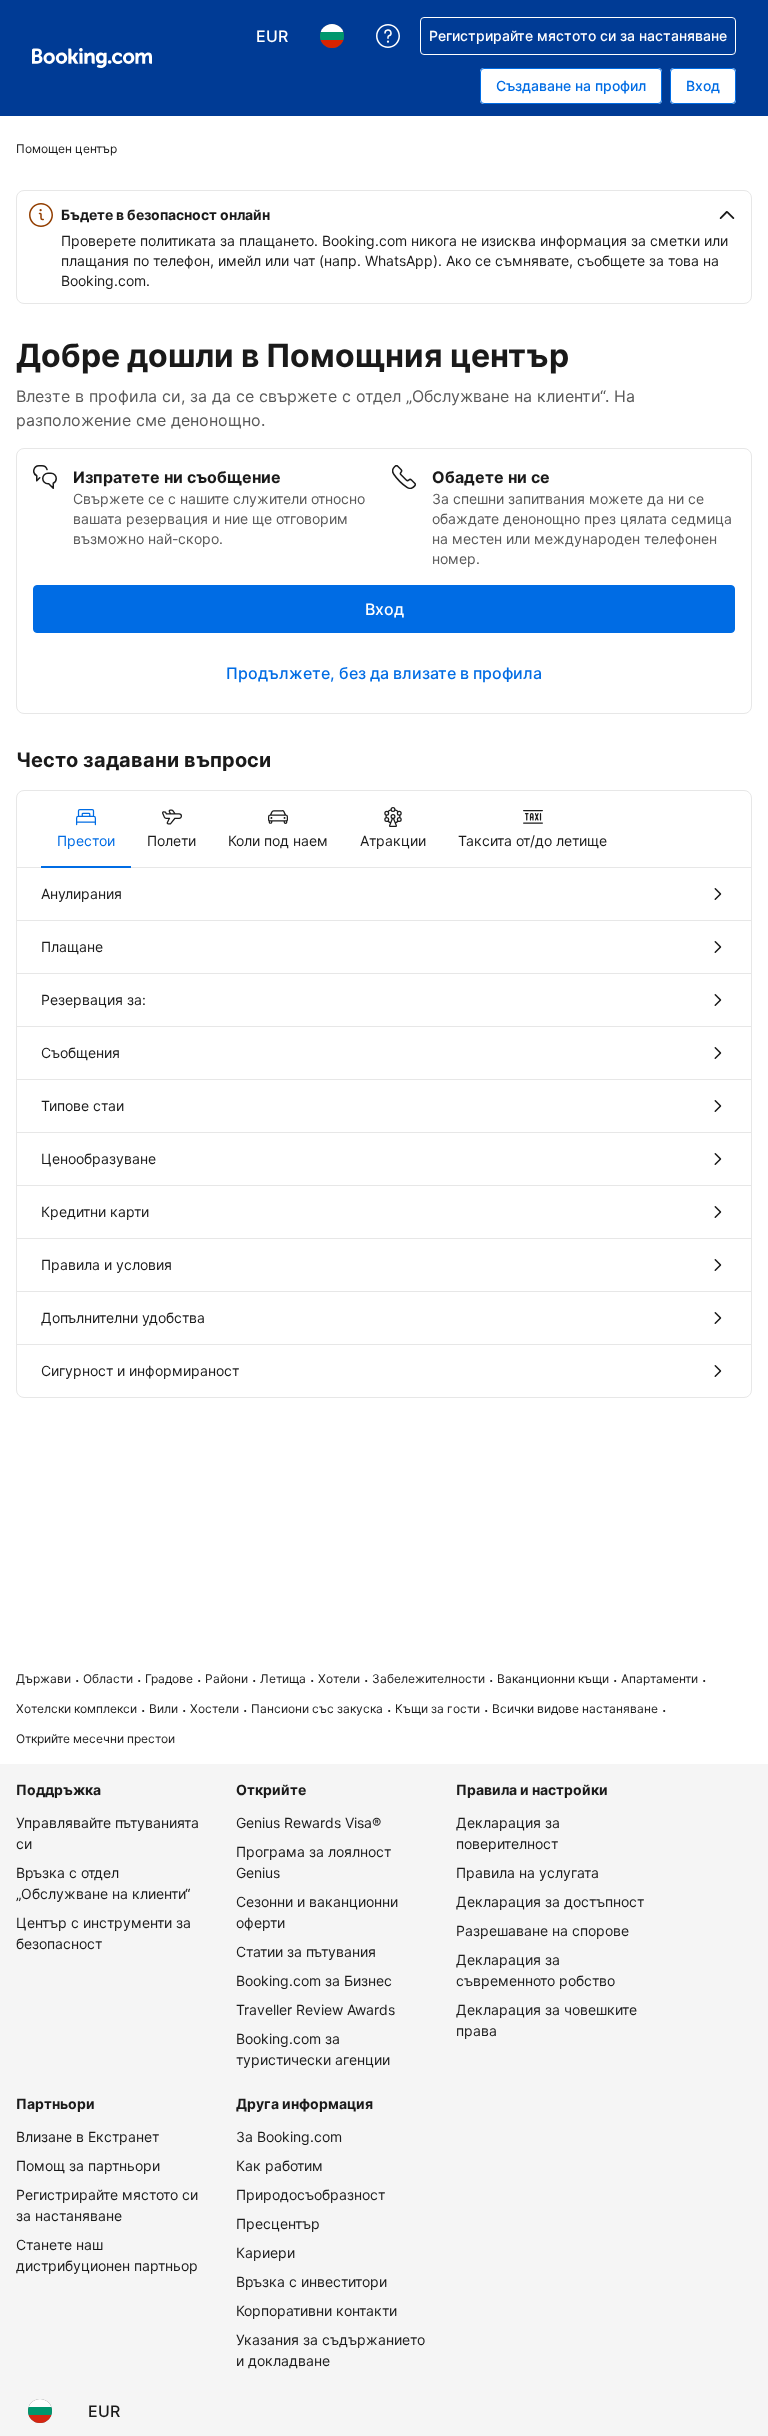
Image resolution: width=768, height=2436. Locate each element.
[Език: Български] (40, 2411)
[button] (384, 215)
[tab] (86, 829)
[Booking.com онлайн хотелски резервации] (92, 58)
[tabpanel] (384, 1132)
